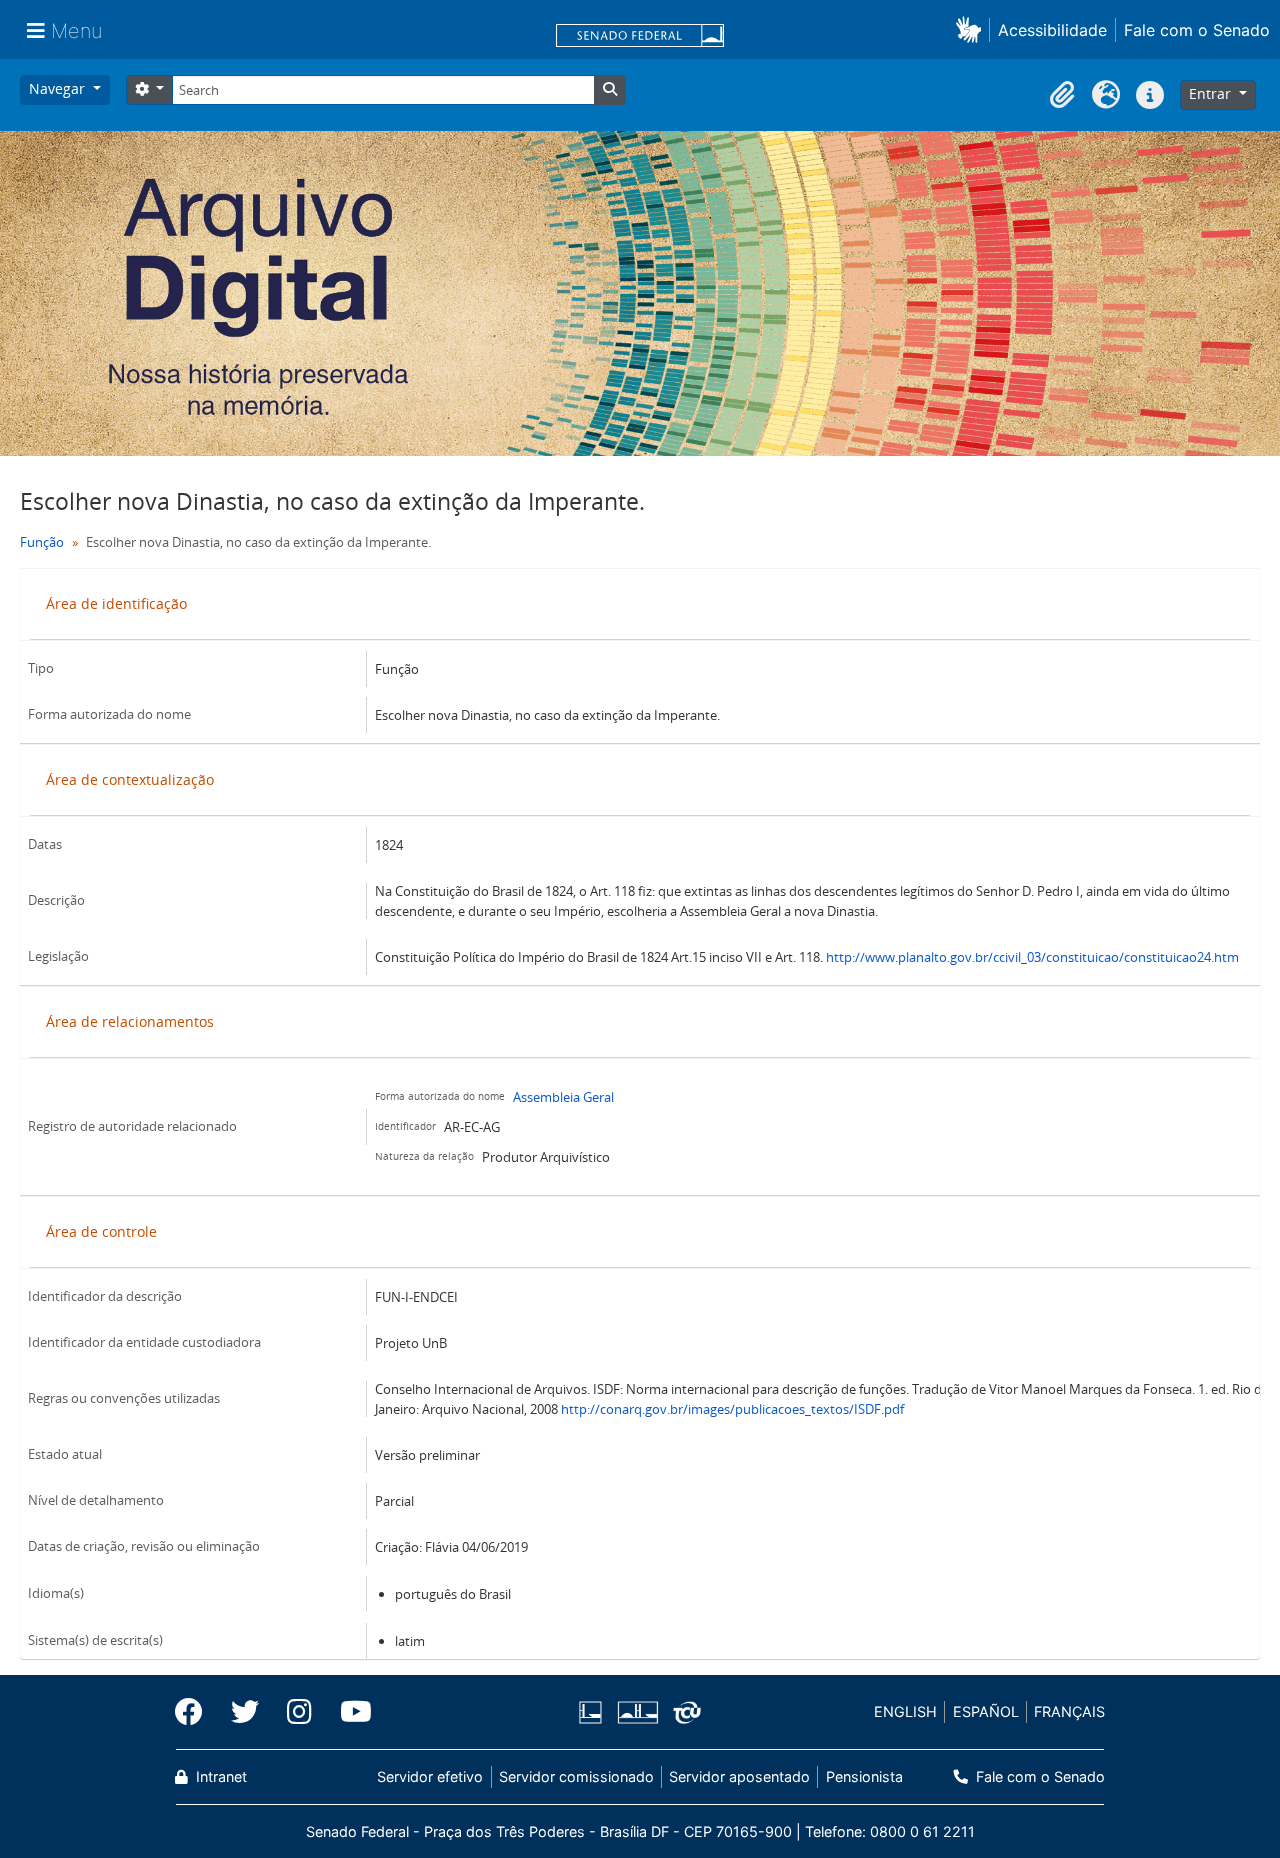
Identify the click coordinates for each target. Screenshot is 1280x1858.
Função (42, 542)
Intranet (219, 1776)
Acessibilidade (1052, 30)
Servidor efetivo (430, 1776)
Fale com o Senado (1197, 30)
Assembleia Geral (563, 1097)
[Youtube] (349, 1712)
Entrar (1212, 93)
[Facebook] (196, 1712)
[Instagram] (299, 1712)
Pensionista (864, 1776)
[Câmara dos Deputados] (594, 1712)
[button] (972, 29)
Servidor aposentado (739, 1776)
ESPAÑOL (986, 1711)
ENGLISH (905, 1711)
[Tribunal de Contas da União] (683, 1712)
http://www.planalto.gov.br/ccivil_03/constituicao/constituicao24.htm (1032, 957)
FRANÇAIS (1069, 1711)
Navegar (59, 88)
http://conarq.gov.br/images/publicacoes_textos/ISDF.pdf (732, 1409)
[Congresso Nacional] (637, 1712)
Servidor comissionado (576, 1776)
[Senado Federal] (640, 37)
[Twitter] (245, 1712)
